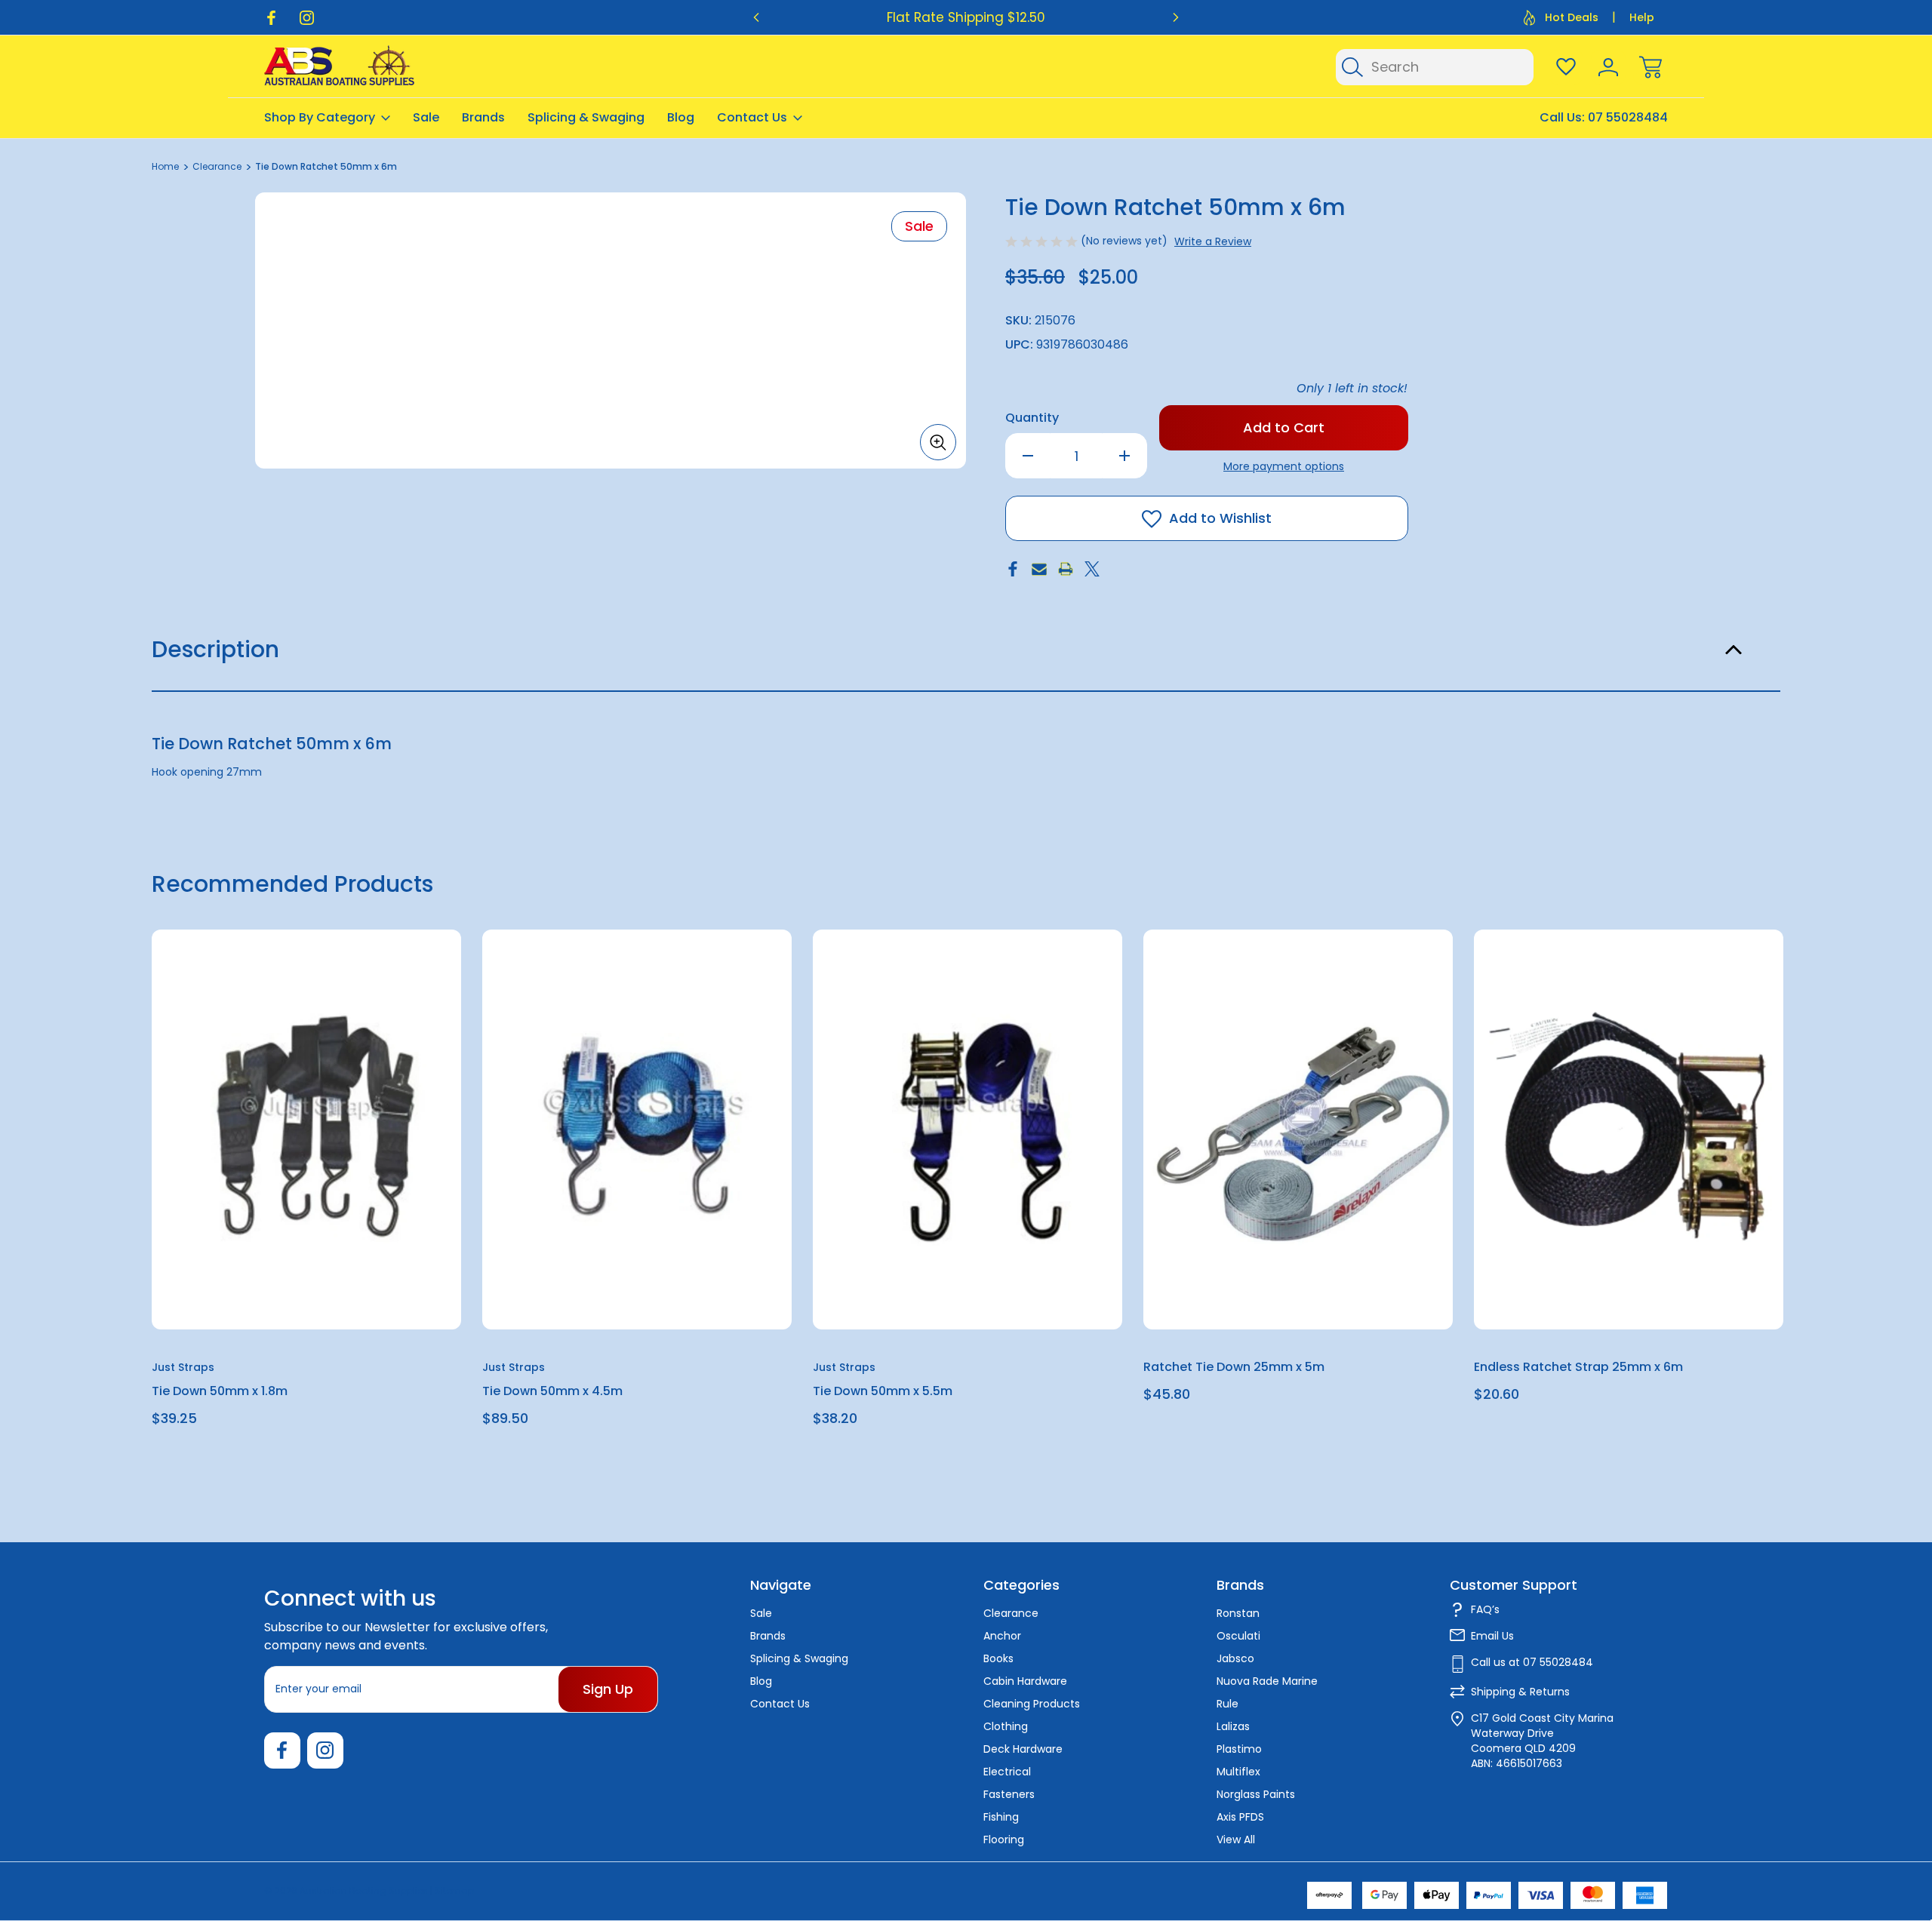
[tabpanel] (306, 1184)
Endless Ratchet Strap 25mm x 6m (1578, 1367)
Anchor (1002, 1636)
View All (1236, 1840)
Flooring (1004, 1840)
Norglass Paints (1256, 1794)
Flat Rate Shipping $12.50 (966, 17)
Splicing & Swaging (586, 117)
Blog (681, 117)
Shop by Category (320, 117)
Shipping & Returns (1520, 1692)
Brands (483, 117)
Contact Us (752, 117)
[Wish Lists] (1566, 67)
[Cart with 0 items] (1651, 67)
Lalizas (1233, 1726)
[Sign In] (1608, 67)
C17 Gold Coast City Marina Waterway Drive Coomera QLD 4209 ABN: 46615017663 (1542, 1741)
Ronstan (1238, 1613)
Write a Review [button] (1213, 241)
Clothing (1006, 1726)
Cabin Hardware (1025, 1681)
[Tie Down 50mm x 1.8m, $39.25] (306, 1130)
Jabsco (1235, 1658)
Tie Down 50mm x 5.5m (883, 1391)
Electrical (1007, 1772)
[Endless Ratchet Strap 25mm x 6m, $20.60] (1629, 1130)
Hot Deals (1572, 17)
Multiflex (1238, 1772)
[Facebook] (271, 18)
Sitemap (454, 1890)
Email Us (1492, 1636)
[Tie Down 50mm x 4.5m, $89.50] (637, 1130)
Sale (426, 117)
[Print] (1066, 569)
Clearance (1011, 1613)
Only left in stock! (1352, 388)
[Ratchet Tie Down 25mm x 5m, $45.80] (1298, 1130)
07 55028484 (1628, 117)
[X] (1092, 569)
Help (1642, 17)
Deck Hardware (1023, 1749)
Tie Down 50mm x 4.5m (552, 1391)
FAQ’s (1485, 1609)
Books (998, 1658)
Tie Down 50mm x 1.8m (220, 1391)
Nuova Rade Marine (1267, 1681)
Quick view (395, 978)
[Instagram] (307, 18)
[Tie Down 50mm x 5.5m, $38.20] (968, 1130)
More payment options (1284, 466)
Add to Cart (306, 1294)
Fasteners (1009, 1794)
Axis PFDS (1240, 1817)
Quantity (1032, 418)
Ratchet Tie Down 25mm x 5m (1234, 1367)
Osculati (1238, 1636)
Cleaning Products (1032, 1704)
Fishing (1001, 1817)
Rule (1227, 1704)
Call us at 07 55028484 (1532, 1662)
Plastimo (1239, 1749)
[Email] (1039, 569)
